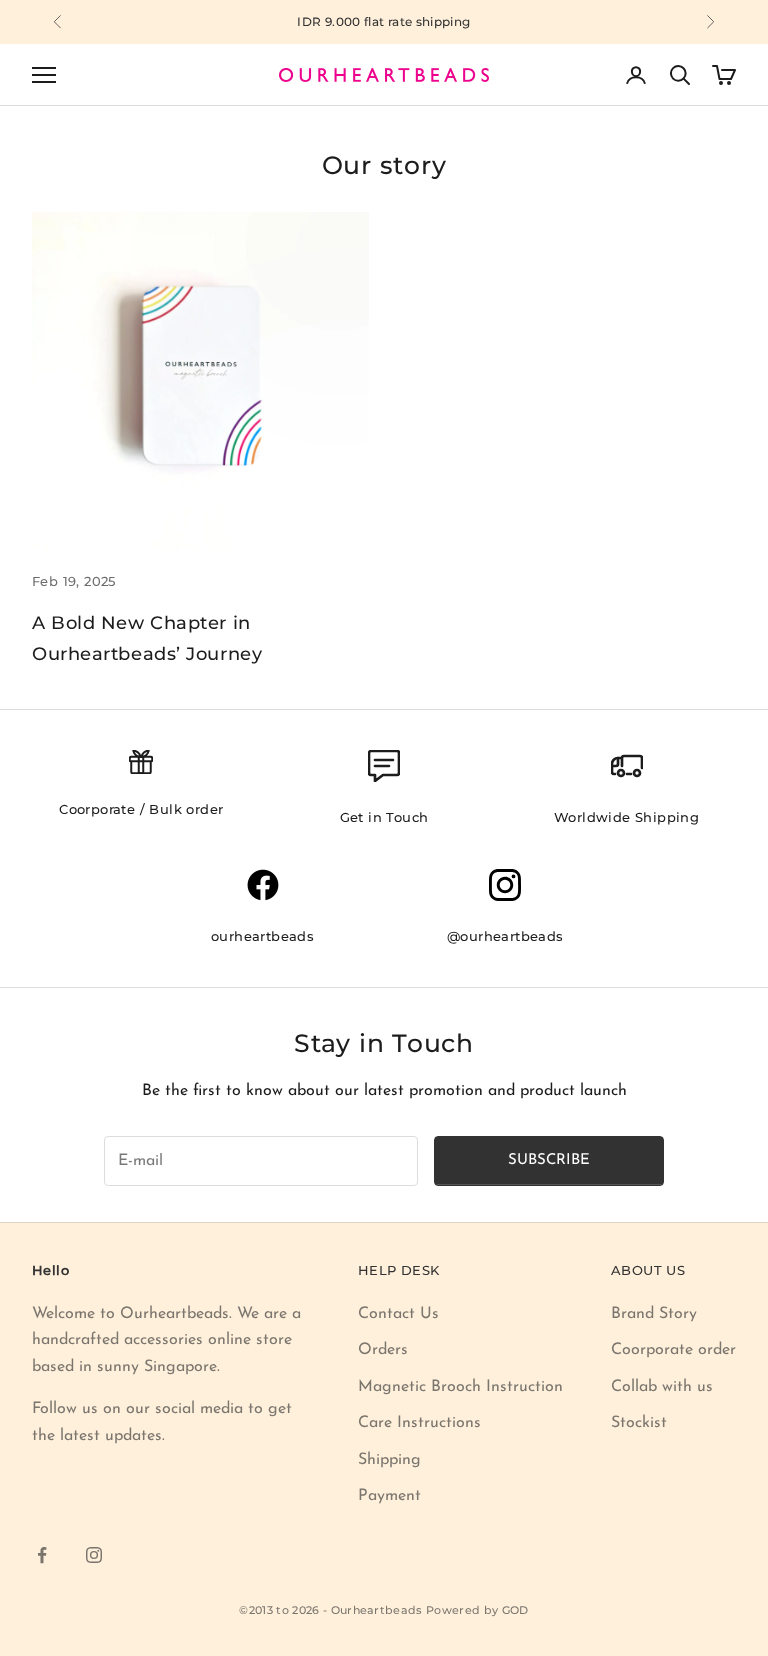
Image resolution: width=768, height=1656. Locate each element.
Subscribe (549, 1160)
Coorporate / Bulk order (141, 809)
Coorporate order (673, 1350)
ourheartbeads (262, 936)
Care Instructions (419, 1423)
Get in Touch (384, 817)
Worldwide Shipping (626, 817)
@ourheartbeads (505, 936)
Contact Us (398, 1314)
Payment (389, 1496)
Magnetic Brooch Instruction (460, 1387)
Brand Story (654, 1314)
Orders (383, 1350)
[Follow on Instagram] (94, 1555)
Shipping (389, 1460)
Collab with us (662, 1387)
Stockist (639, 1423)
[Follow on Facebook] (42, 1555)
